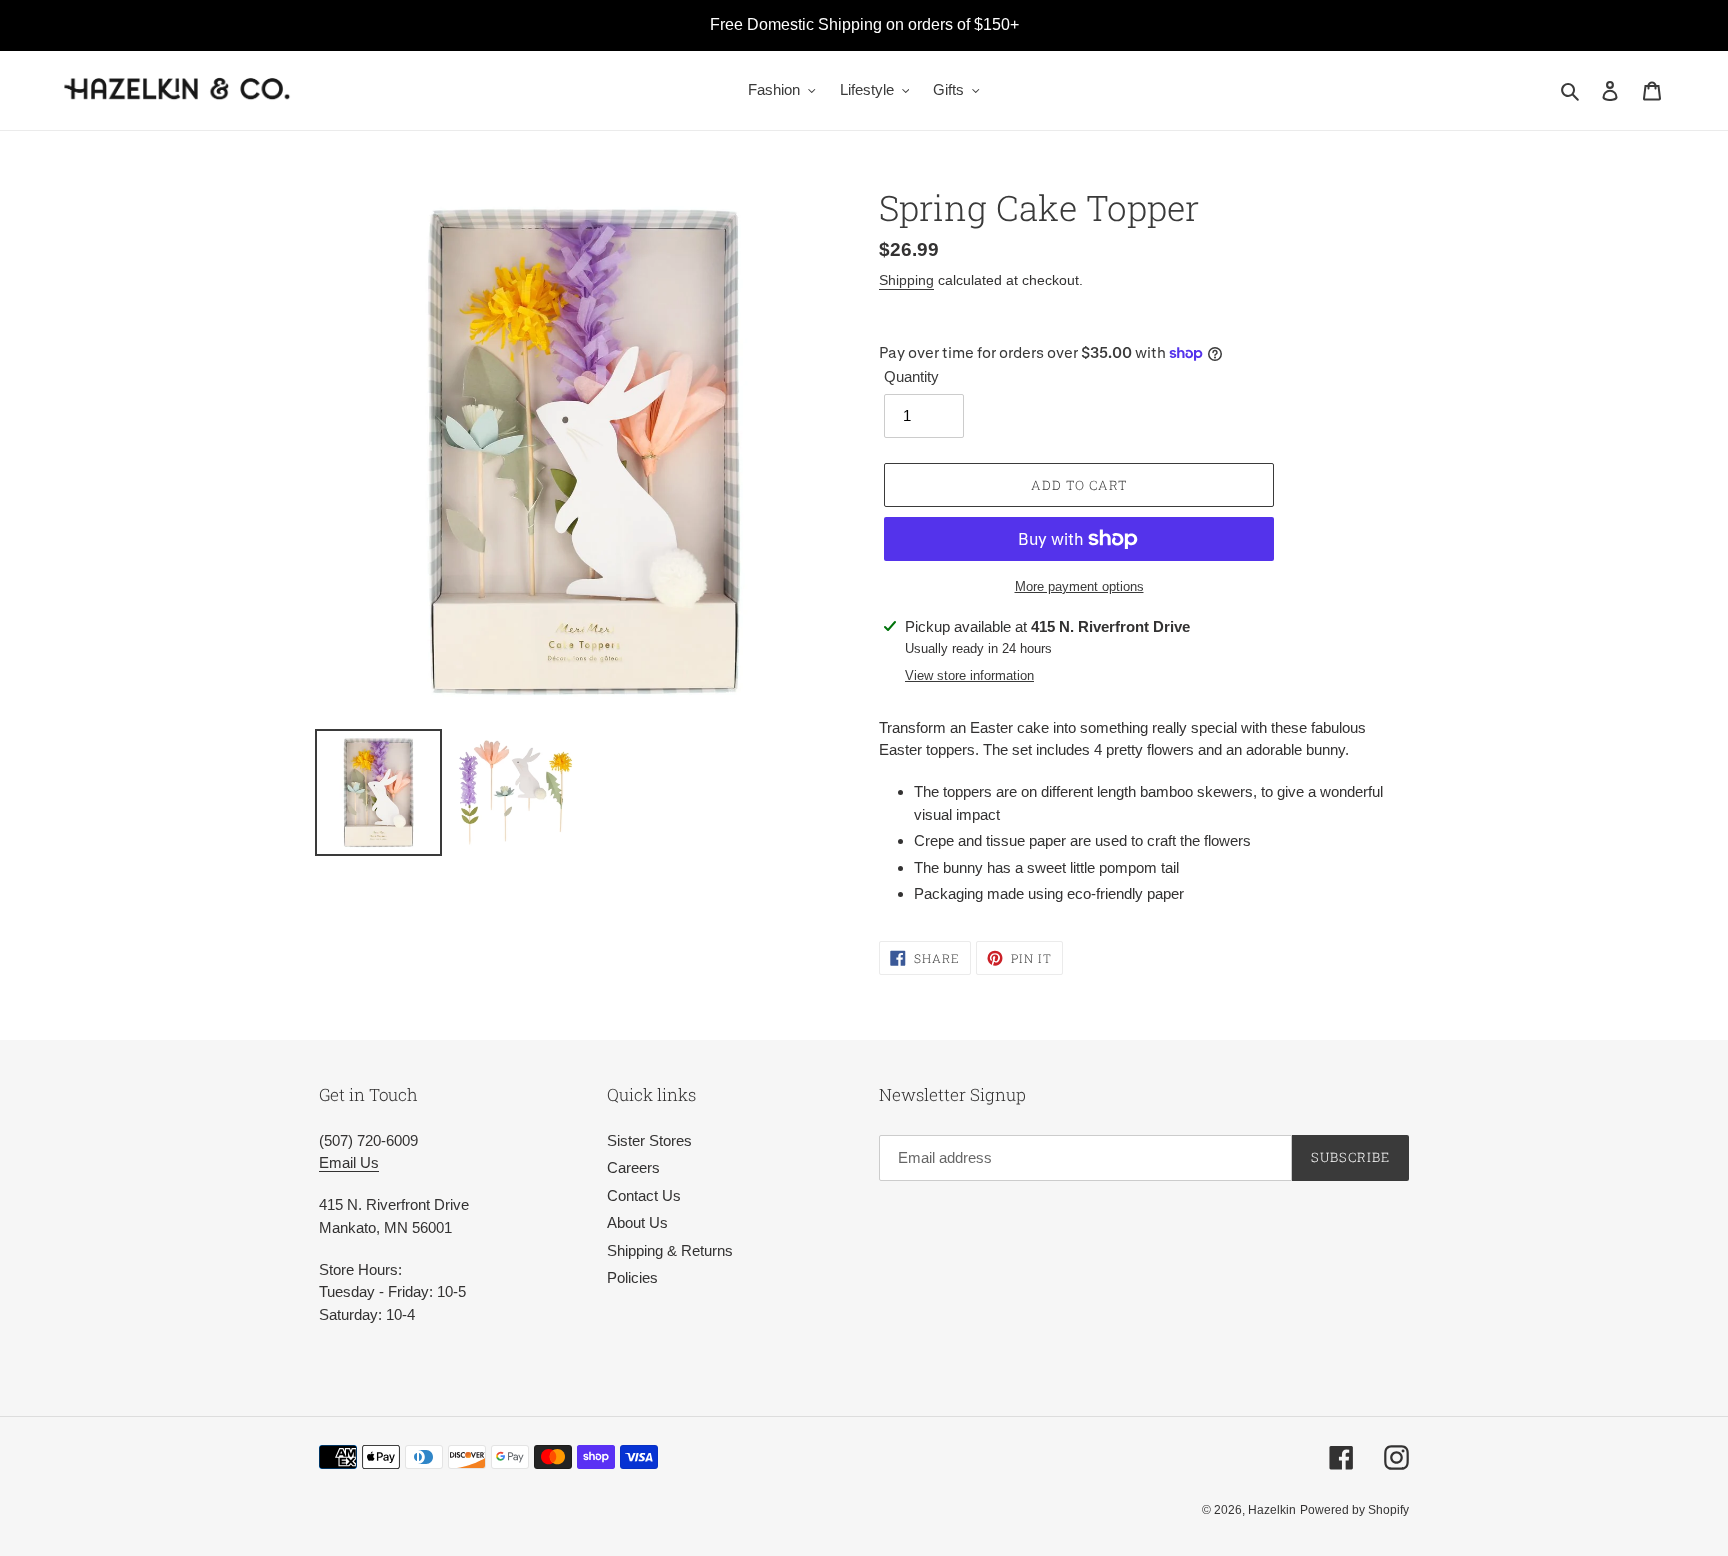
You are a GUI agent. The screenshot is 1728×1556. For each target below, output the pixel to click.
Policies (632, 1277)
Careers (633, 1167)
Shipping (906, 280)
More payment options (1079, 586)
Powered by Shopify (1354, 1510)
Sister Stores (649, 1140)
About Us (637, 1222)
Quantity (911, 376)
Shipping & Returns (670, 1250)
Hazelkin (1272, 1510)
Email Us (349, 1162)
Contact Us (644, 1195)
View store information (969, 675)
